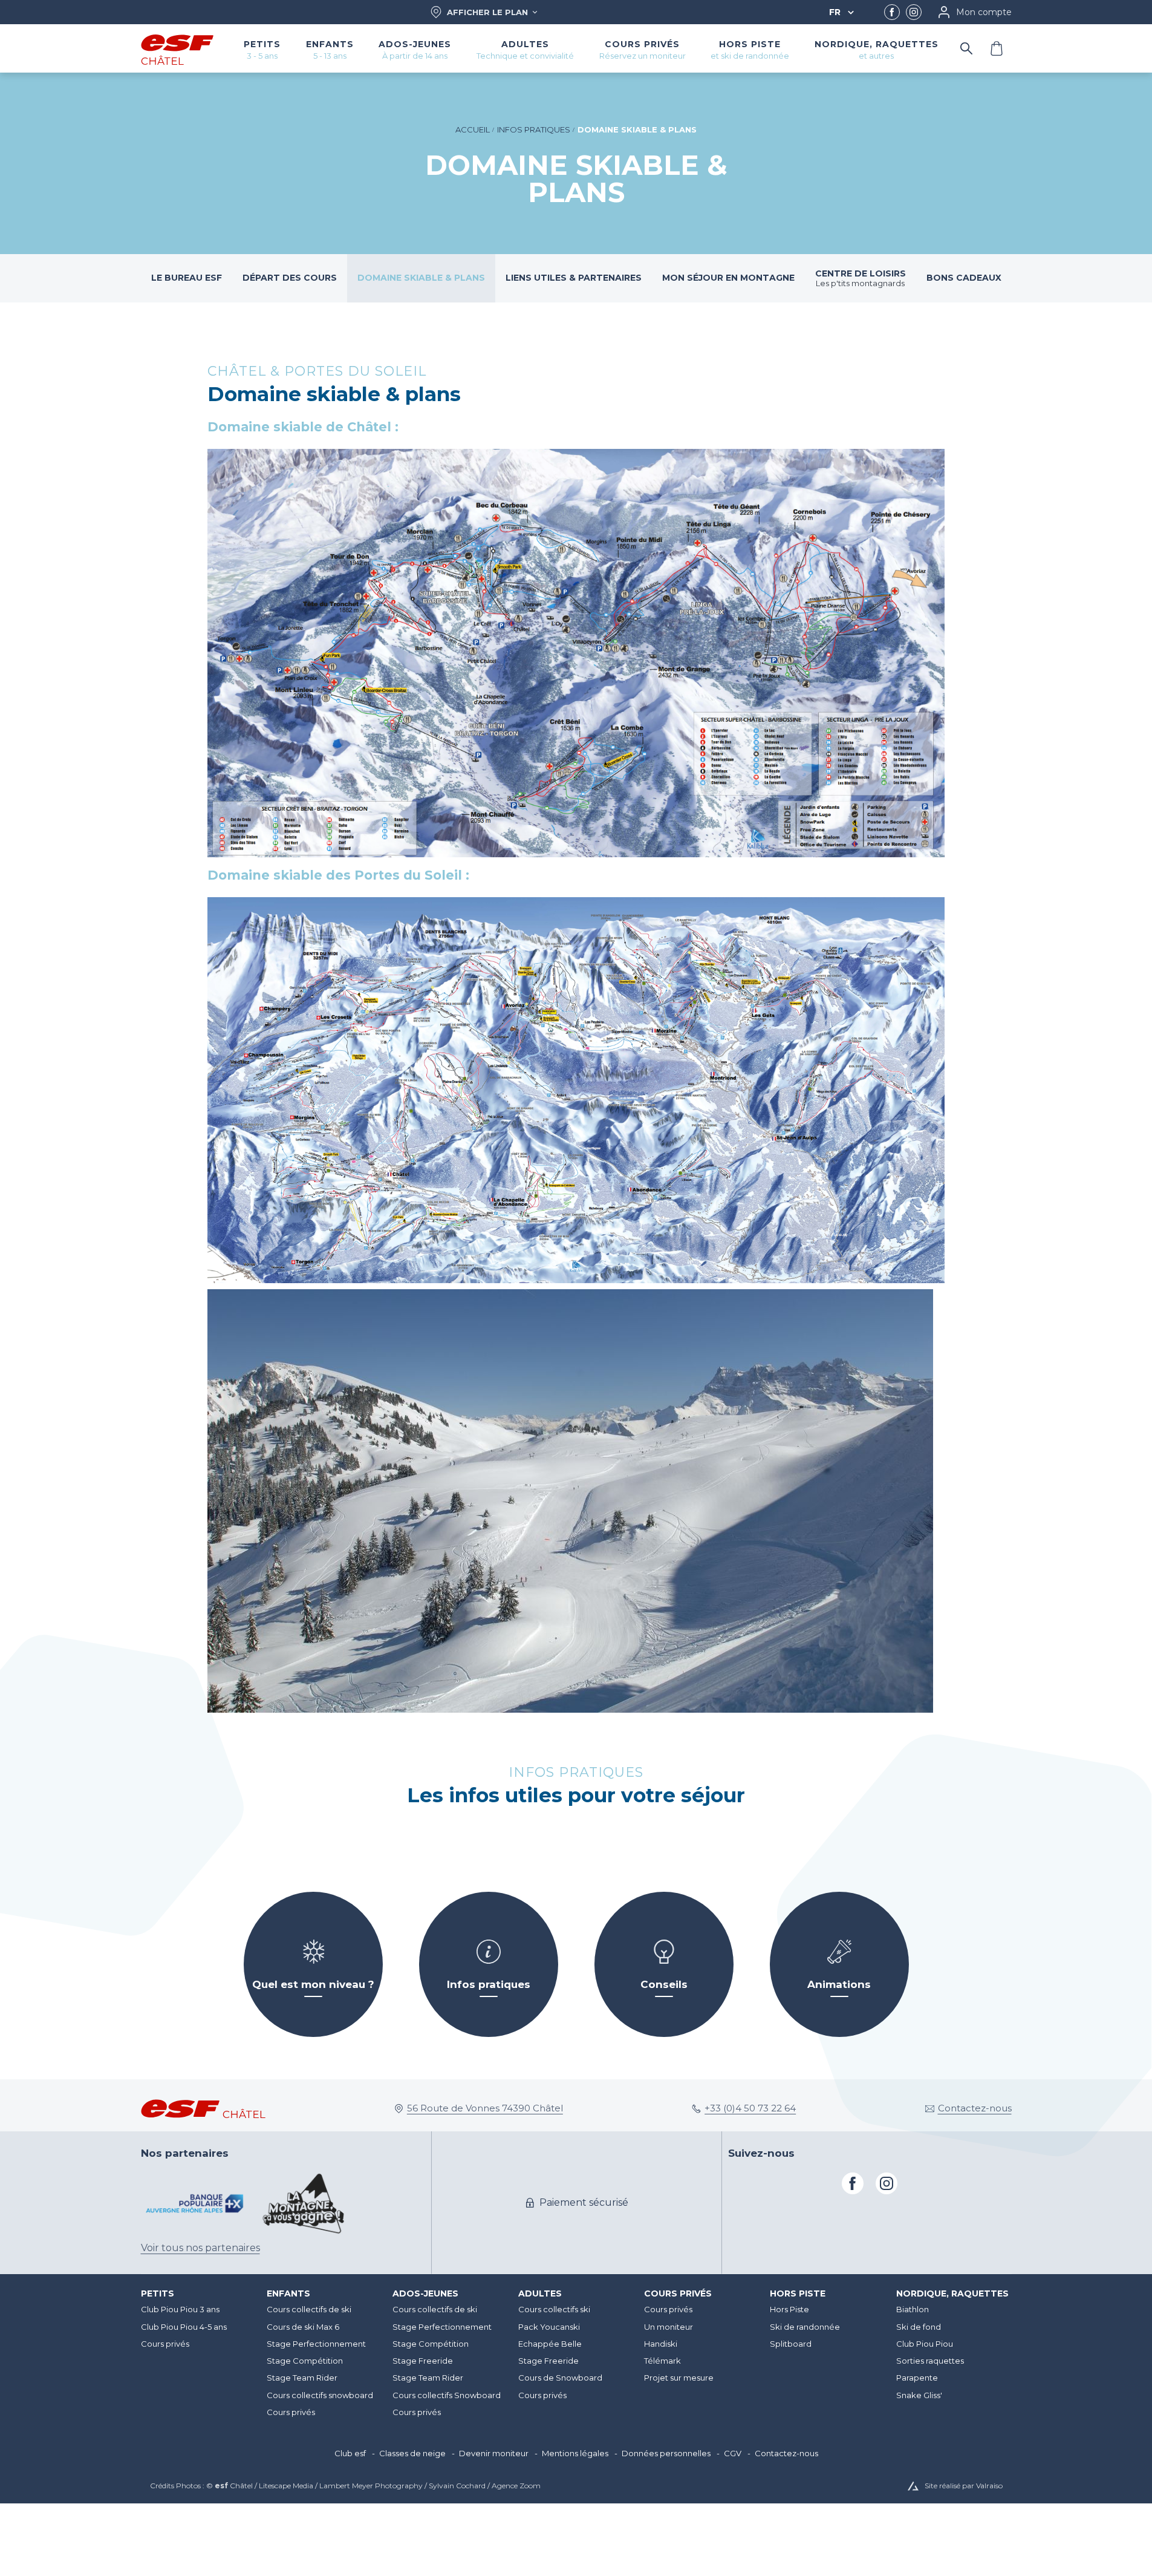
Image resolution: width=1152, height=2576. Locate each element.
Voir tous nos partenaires (200, 2248)
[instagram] (914, 12)
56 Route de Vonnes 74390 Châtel (485, 2108)
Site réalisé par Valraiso (964, 2486)
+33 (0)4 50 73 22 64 (750, 2108)
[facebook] (892, 12)
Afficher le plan (487, 12)
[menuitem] (198, 2294)
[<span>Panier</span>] (997, 48)
